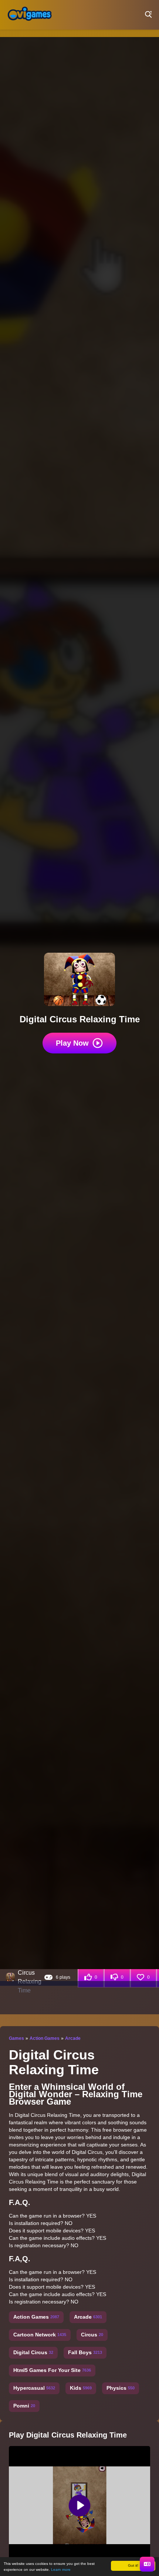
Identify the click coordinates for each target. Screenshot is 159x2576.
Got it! (133, 2565)
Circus (92, 2335)
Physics (121, 2388)
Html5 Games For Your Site (52, 2370)
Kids (81, 2388)
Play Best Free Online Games (30, 15)
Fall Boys (85, 2352)
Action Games (45, 2038)
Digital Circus (33, 2352)
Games (16, 2038)
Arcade (73, 2038)
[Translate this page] (147, 2564)
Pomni (24, 2406)
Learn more (61, 2570)
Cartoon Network (40, 2335)
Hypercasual (34, 2388)
